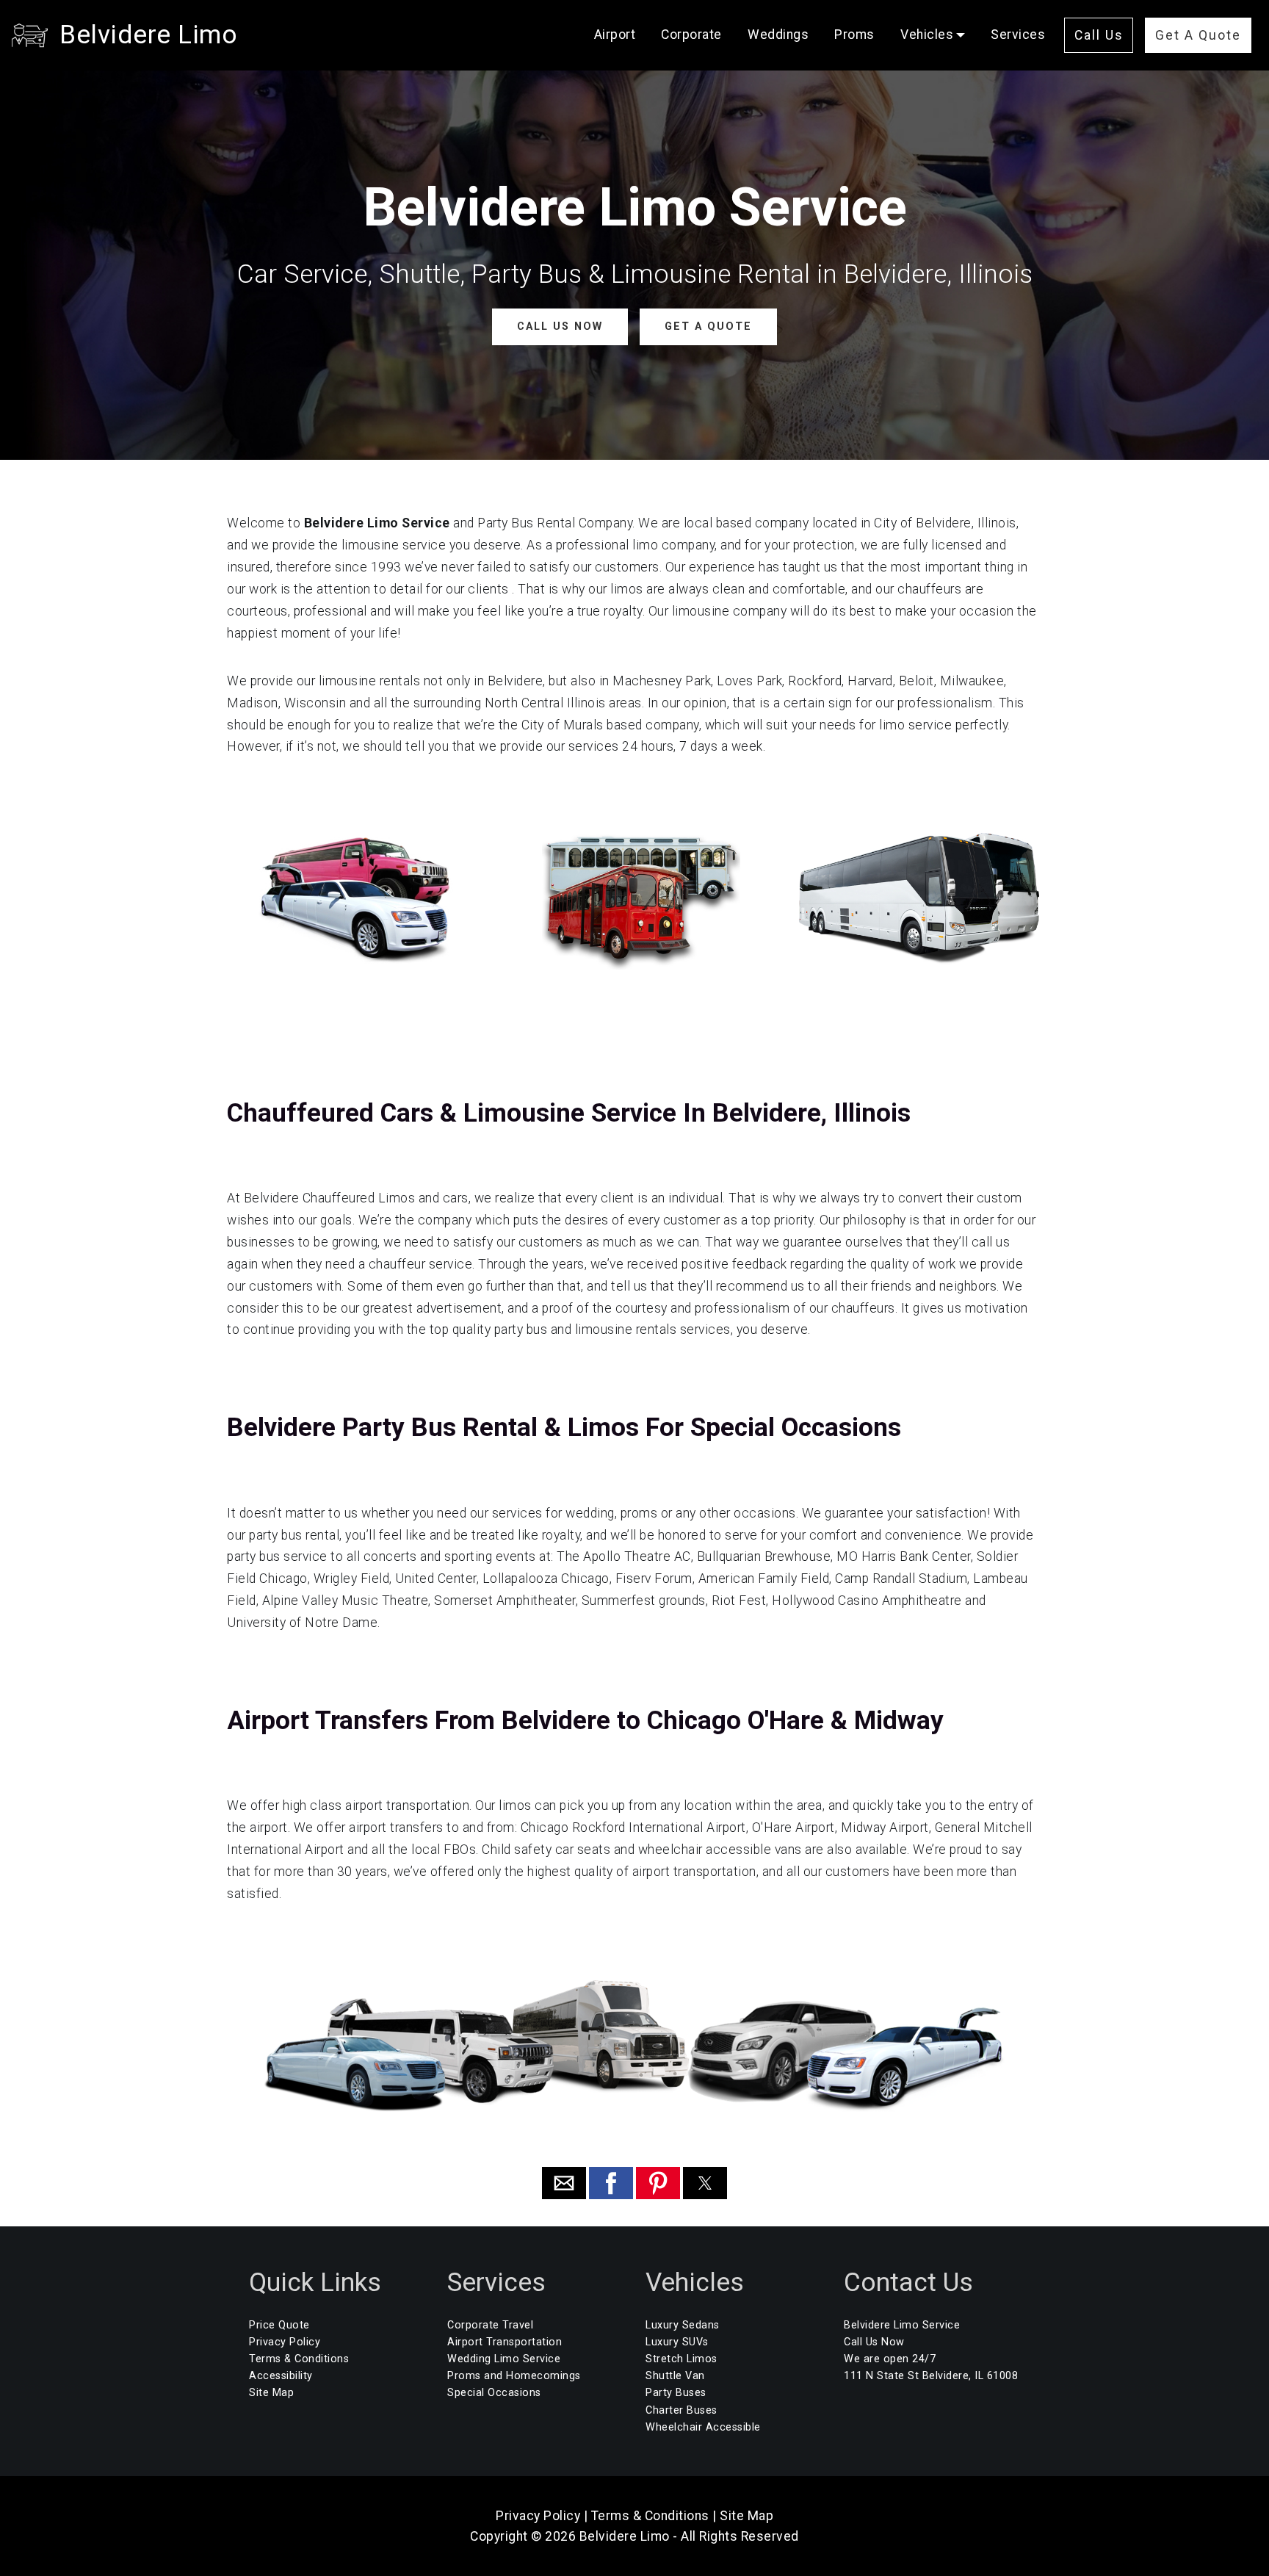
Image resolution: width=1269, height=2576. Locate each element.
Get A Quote (1198, 35)
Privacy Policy (285, 2342)
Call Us (1099, 35)
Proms (854, 35)
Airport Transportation (505, 2342)
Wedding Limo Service (504, 2359)
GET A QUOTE (708, 326)
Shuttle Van (675, 2376)
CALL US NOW (560, 326)
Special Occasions (494, 2393)
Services (1018, 35)
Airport (615, 35)
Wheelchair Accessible (703, 2427)
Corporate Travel (490, 2325)
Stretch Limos (681, 2359)
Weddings (778, 35)
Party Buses (676, 2393)
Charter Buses (681, 2410)
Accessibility (281, 2376)
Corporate (691, 35)
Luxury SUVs (677, 2342)
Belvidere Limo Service (902, 2325)
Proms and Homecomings (514, 2376)
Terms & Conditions (299, 2359)
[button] (564, 2183)
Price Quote (279, 2325)
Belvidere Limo (148, 35)
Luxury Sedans (683, 2325)
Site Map (271, 2393)
